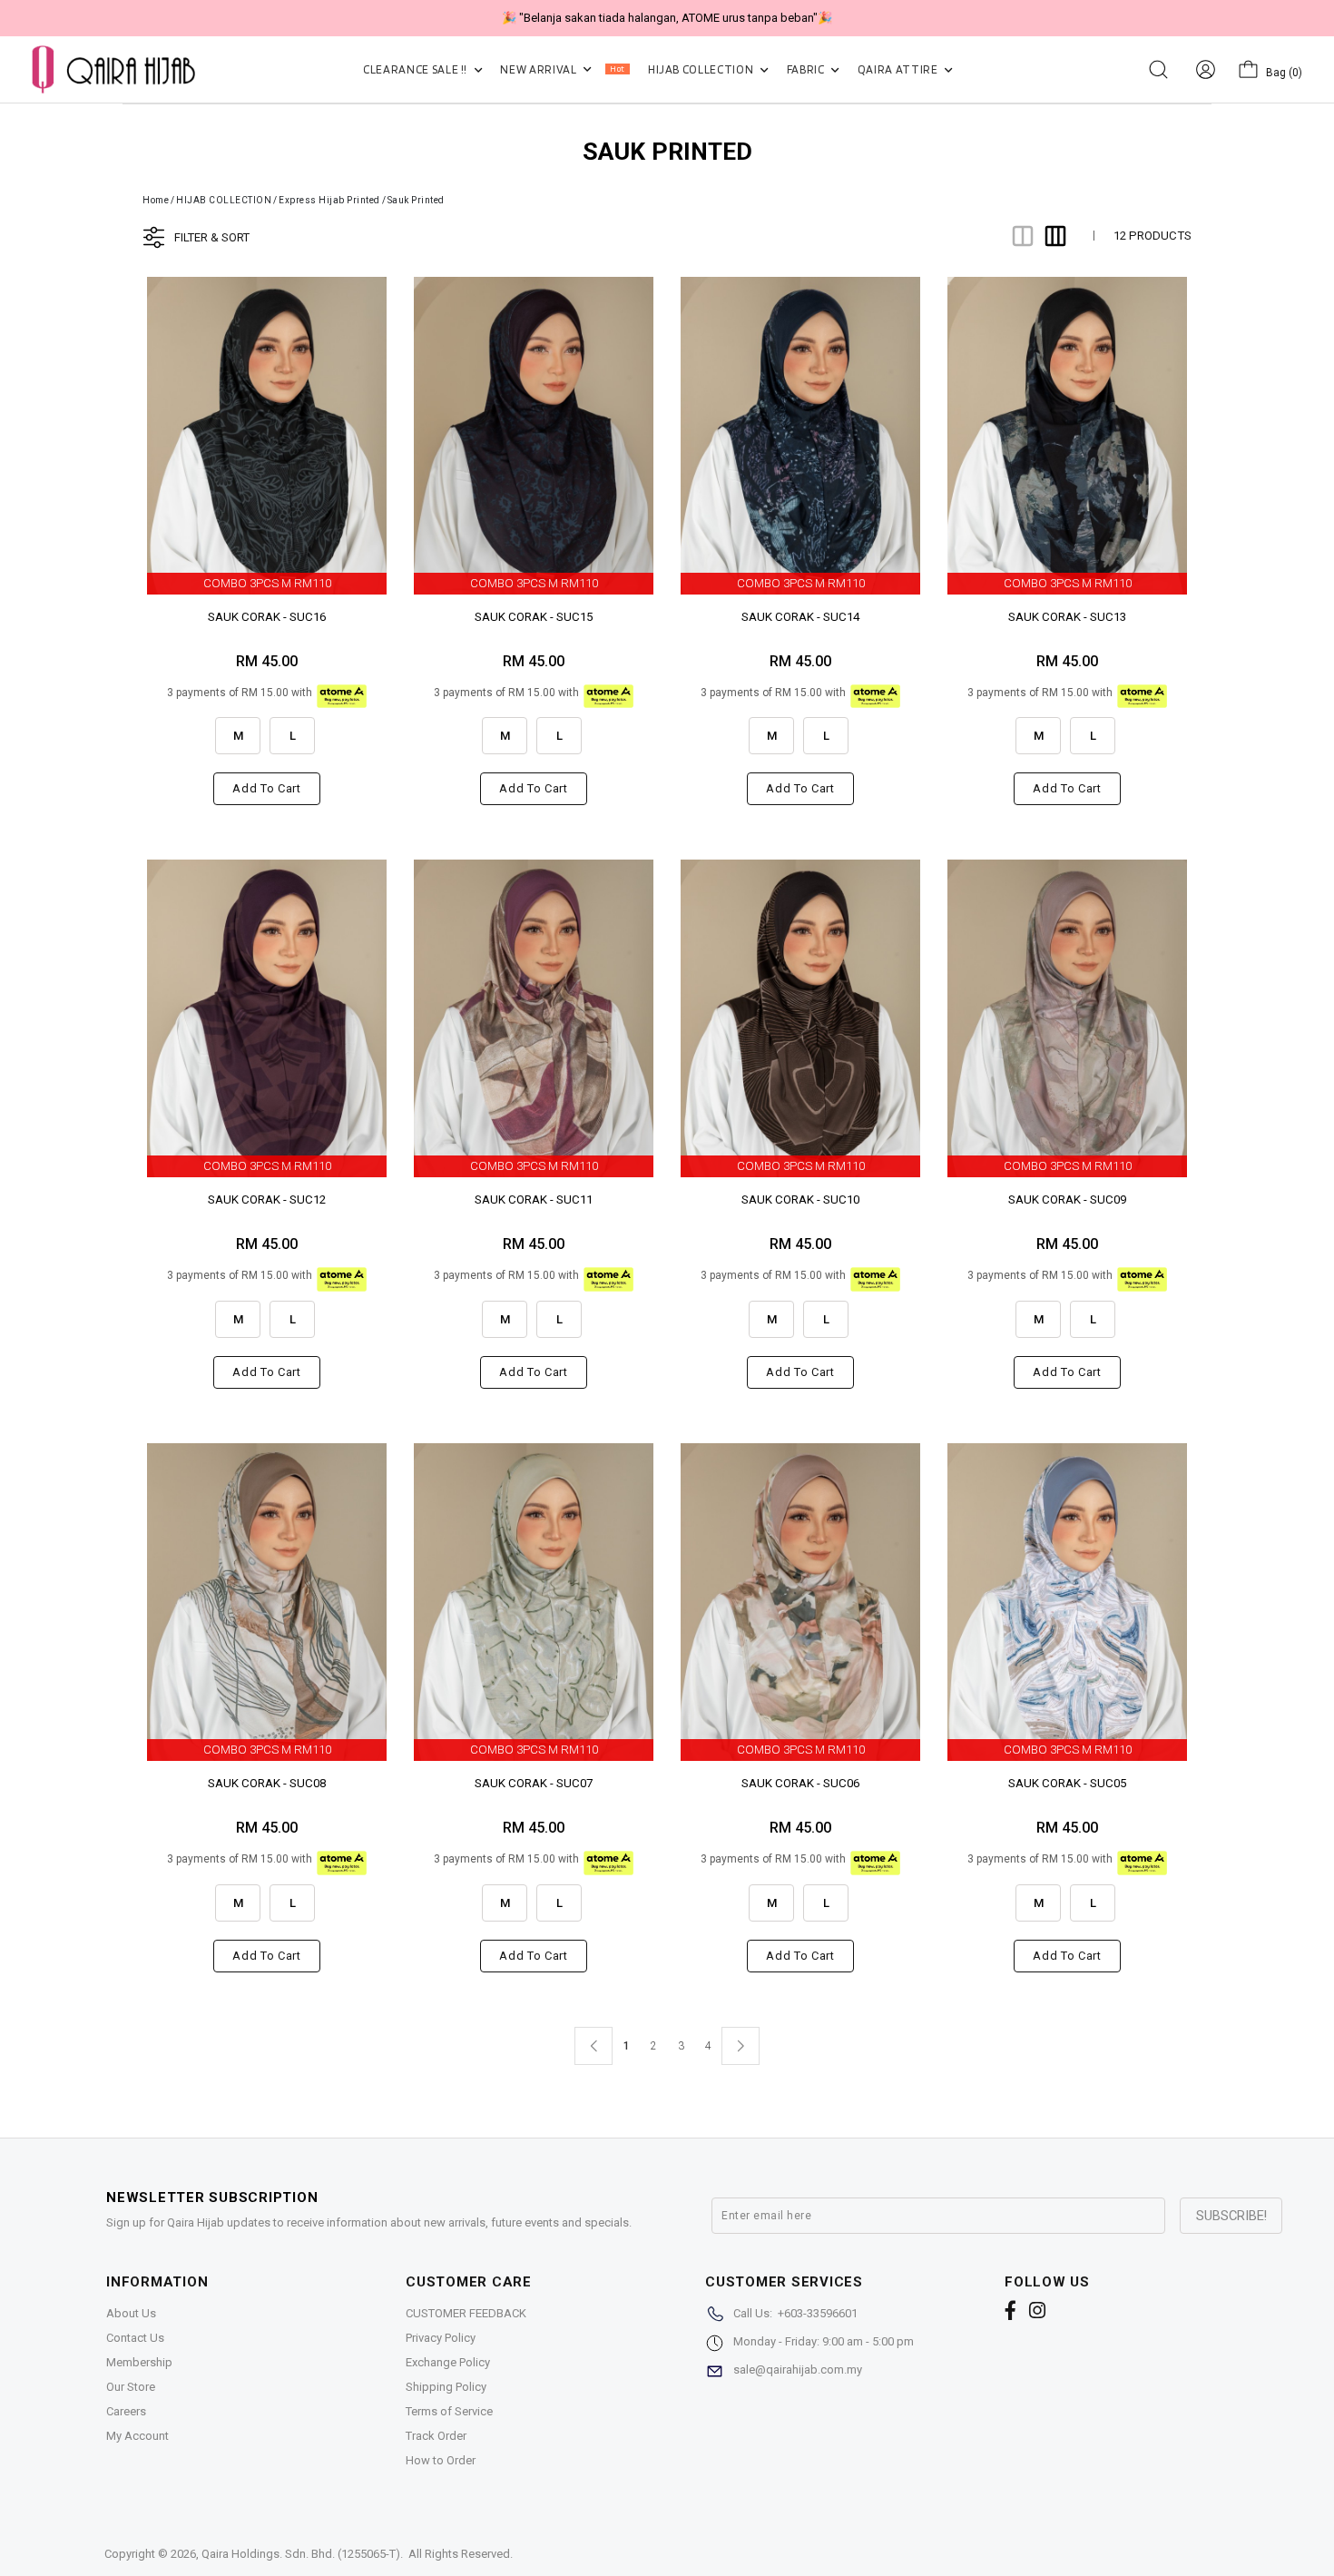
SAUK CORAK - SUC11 (534, 1200)
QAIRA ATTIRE (899, 69)
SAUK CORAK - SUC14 (800, 617)
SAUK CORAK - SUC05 (1067, 1783)
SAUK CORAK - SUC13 (1067, 617)
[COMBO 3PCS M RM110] (267, 434)
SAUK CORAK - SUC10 (800, 1200)
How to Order (441, 2460)
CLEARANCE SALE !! (417, 69)
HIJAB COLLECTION (702, 69)
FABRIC (807, 69)
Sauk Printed (416, 200)
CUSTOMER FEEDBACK (466, 2313)
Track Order (436, 2436)
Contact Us (135, 2338)
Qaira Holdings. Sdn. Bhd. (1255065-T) (301, 2554)
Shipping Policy (446, 2387)
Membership (139, 2362)
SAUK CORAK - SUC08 (267, 1783)
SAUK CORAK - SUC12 (267, 1200)
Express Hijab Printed (329, 200)
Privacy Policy (441, 2338)
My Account (137, 2436)
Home (156, 200)
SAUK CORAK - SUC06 (800, 1783)
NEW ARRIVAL (562, 69)
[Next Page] (741, 2046)
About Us (131, 2313)
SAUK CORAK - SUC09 (1067, 1200)
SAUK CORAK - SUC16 (267, 617)
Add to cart (266, 788)
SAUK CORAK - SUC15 (534, 617)
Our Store (131, 2387)
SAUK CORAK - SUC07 (534, 1783)
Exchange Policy (448, 2362)
